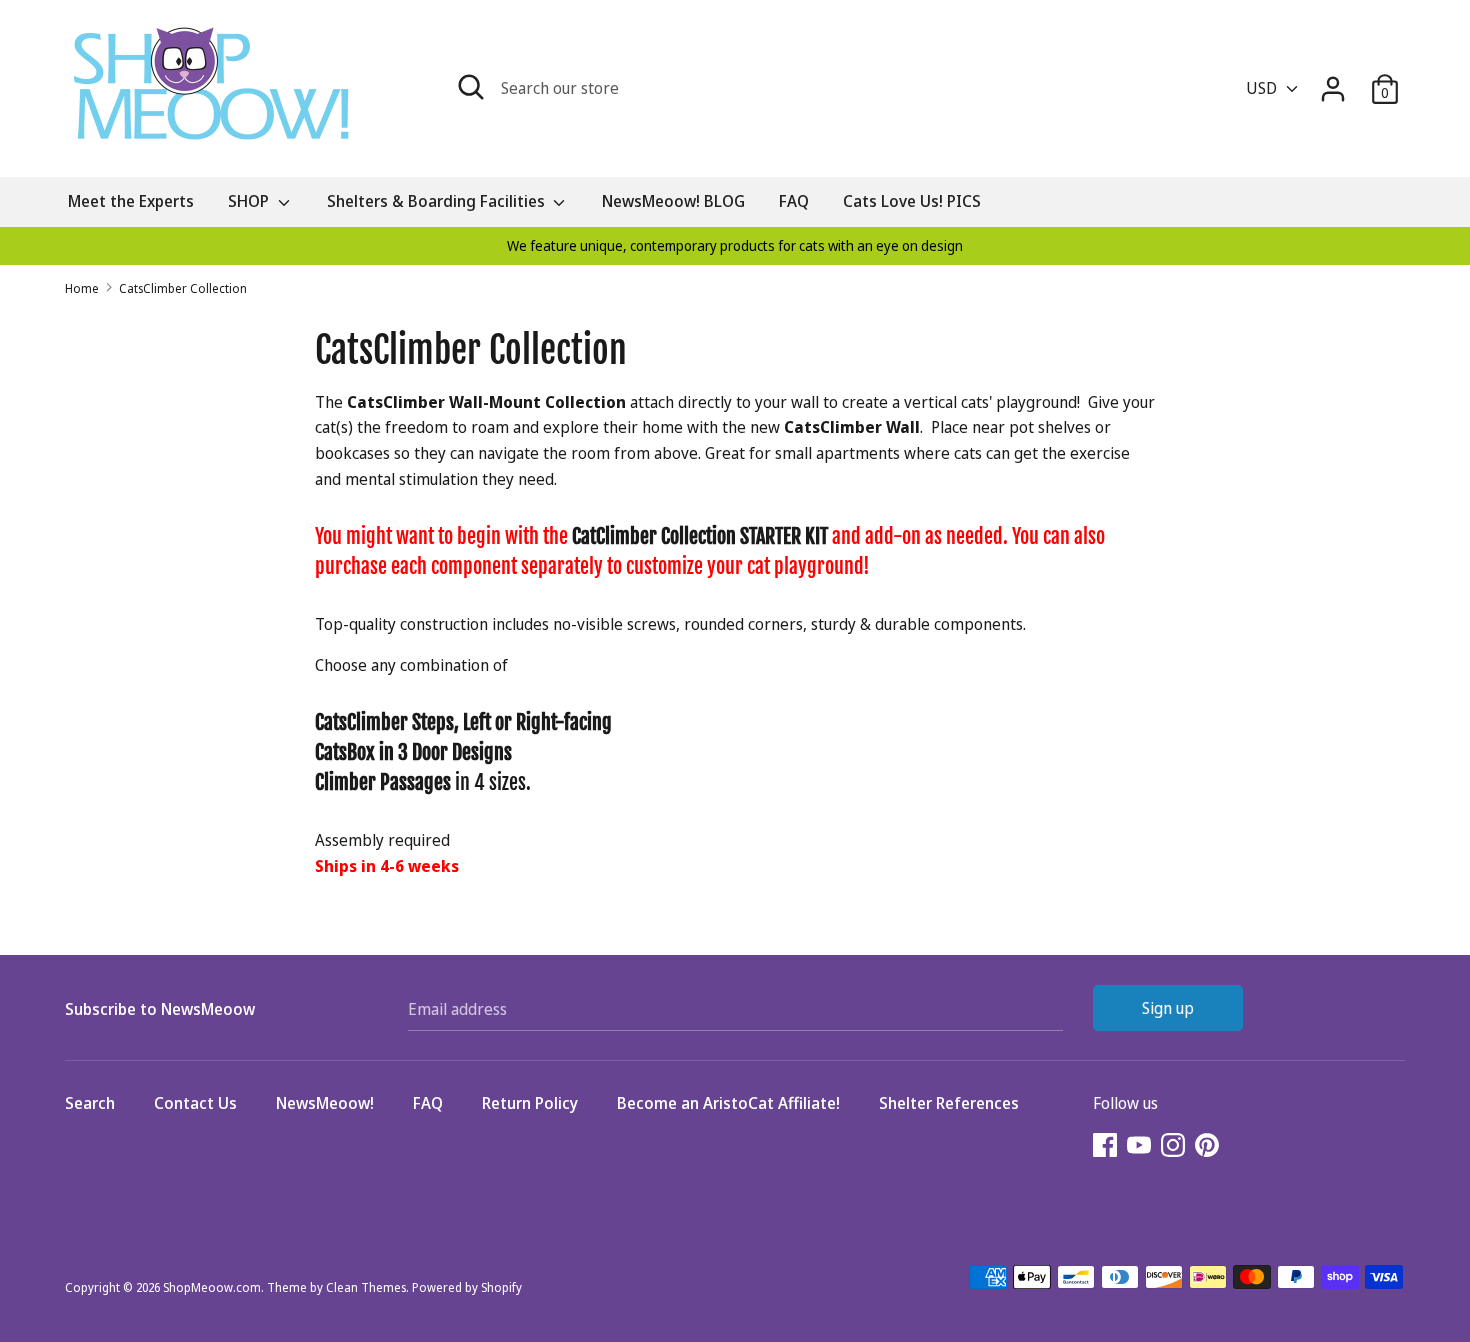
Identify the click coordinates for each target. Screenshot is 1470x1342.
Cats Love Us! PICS (912, 201)
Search (90, 1103)
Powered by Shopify (467, 1287)
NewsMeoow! (325, 1103)
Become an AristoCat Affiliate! (728, 1103)
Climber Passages (383, 782)
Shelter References (949, 1103)
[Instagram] (1175, 1147)
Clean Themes (366, 1287)
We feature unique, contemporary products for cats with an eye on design (735, 245)
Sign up (1168, 1008)
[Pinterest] (1209, 1147)
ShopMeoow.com (212, 1287)
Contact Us (195, 1103)
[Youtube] (1141, 1147)
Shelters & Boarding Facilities (438, 201)
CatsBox (345, 752)
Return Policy (530, 1103)
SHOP (250, 201)
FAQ (794, 201)
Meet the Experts (131, 201)
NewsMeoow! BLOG (673, 201)
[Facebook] (1107, 1147)
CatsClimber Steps (384, 722)
